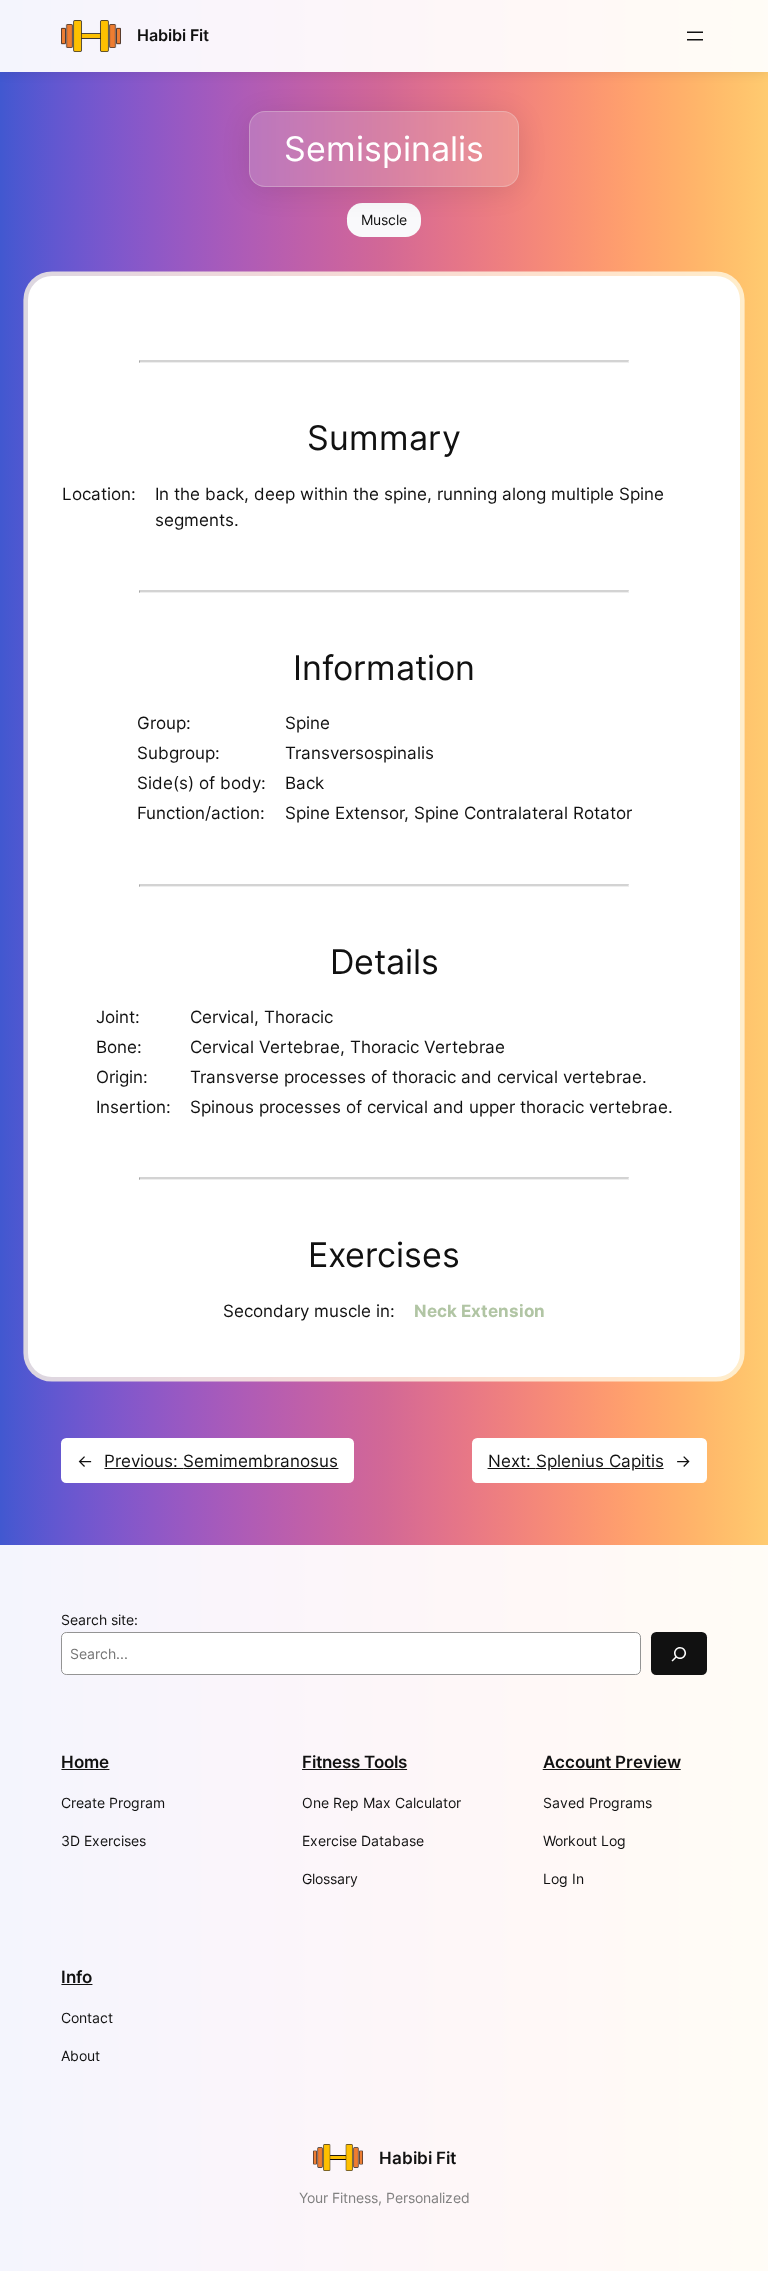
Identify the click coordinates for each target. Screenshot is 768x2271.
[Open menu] (695, 36)
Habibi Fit (173, 35)
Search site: (99, 1619)
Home (85, 1762)
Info (76, 1977)
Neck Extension (479, 1311)
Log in (563, 1878)
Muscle (384, 219)
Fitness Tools (354, 1762)
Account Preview (612, 1762)
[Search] (679, 1653)
